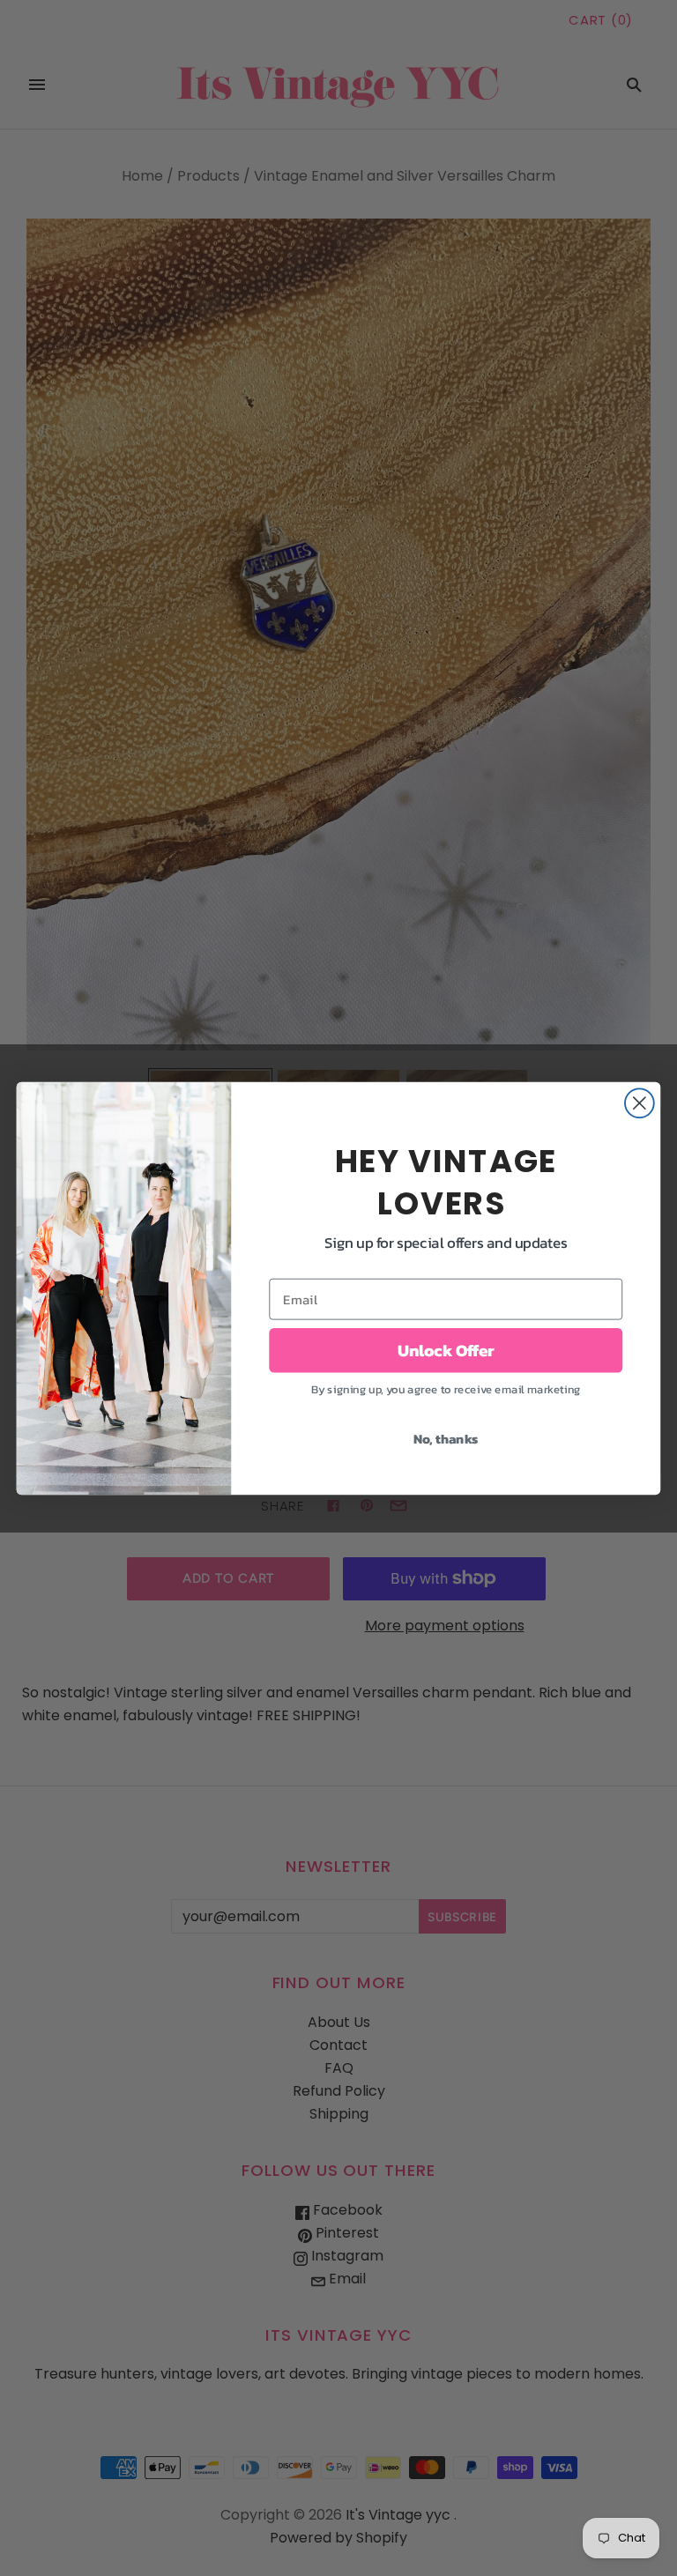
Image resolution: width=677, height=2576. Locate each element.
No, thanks (446, 1438)
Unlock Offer (446, 1350)
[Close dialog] (640, 1103)
